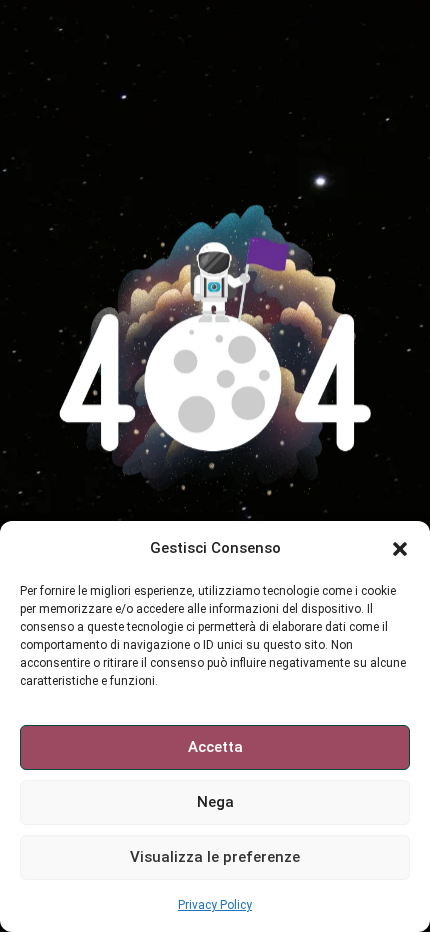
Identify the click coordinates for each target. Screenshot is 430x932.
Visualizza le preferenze (215, 857)
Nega (215, 802)
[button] (400, 549)
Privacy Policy (215, 905)
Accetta (215, 747)
